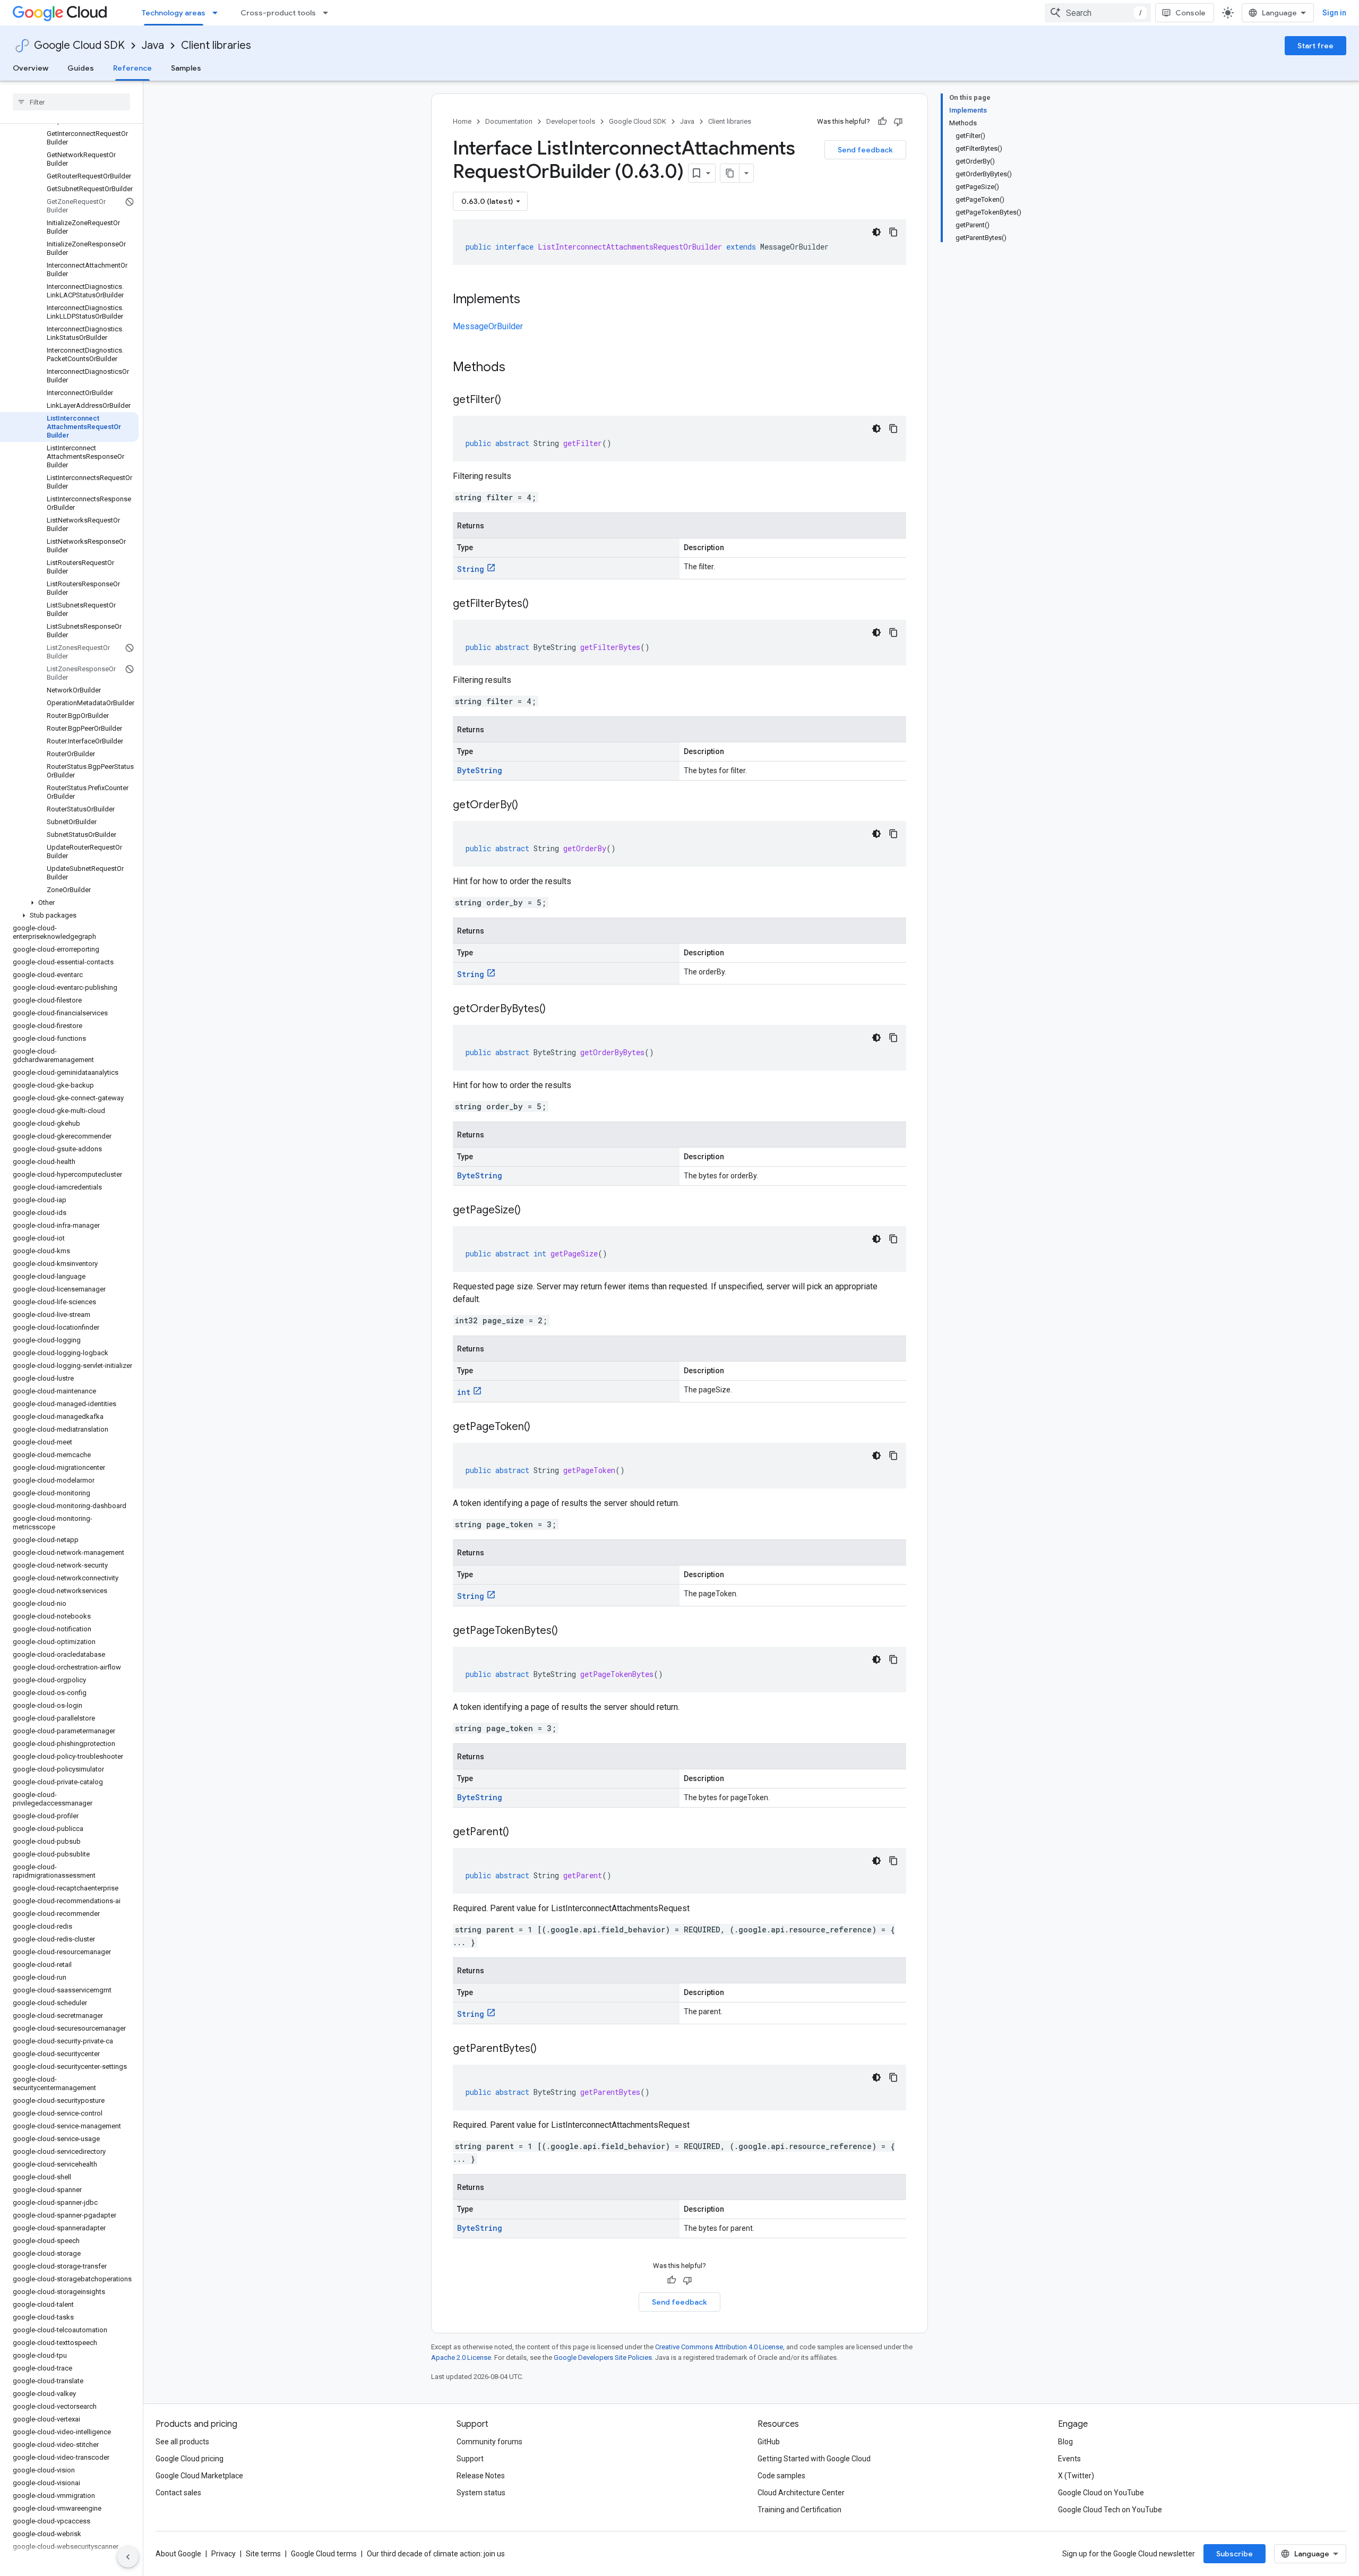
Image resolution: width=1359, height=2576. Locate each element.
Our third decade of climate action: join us (436, 2554)
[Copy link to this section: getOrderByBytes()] (556, 1009)
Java (153, 45)
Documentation (509, 121)
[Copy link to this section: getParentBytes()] (547, 2049)
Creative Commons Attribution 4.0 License (719, 2347)
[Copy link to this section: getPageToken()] (541, 1427)
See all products (182, 2442)
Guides (81, 68)
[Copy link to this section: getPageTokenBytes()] (569, 1631)
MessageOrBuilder (488, 326)
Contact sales (178, 2493)
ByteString (480, 770)
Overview (31, 68)
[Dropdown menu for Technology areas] (218, 13)
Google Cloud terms (324, 2554)
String (471, 569)
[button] (69, 903)
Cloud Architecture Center (801, 2493)
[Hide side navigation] (128, 2557)
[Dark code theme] (876, 232)
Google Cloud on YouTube (1101, 2493)
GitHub (769, 2442)
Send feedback (865, 150)
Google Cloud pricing (190, 2459)
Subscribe (1235, 2554)
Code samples (781, 2476)
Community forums (489, 2442)
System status (481, 2493)
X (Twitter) (1076, 2476)
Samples (186, 68)
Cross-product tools (278, 13)
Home (462, 121)
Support (470, 2459)
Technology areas (174, 13)
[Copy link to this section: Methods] (519, 368)
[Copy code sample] (893, 232)
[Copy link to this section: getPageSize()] (531, 1211)
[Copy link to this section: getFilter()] (512, 400)
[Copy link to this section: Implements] (531, 300)
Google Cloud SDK (79, 45)
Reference (132, 68)
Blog (1065, 2442)
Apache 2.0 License (461, 2357)
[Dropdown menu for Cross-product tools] (329, 13)
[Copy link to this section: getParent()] (520, 1833)
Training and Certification (799, 2510)
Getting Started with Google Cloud (814, 2459)
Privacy (223, 2554)
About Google (178, 2554)
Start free (1315, 46)
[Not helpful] (898, 122)
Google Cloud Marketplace (199, 2476)
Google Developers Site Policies (603, 2357)
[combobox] (1098, 13)
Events (1069, 2459)
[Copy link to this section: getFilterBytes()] (539, 604)
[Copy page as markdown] (730, 173)
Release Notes (481, 2476)
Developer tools (571, 121)
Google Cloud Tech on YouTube (1110, 2510)
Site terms (263, 2554)
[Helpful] (882, 122)
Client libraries (216, 45)
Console (1190, 13)
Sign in (1334, 13)
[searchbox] (71, 102)
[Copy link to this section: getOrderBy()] (529, 806)
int (464, 1392)
